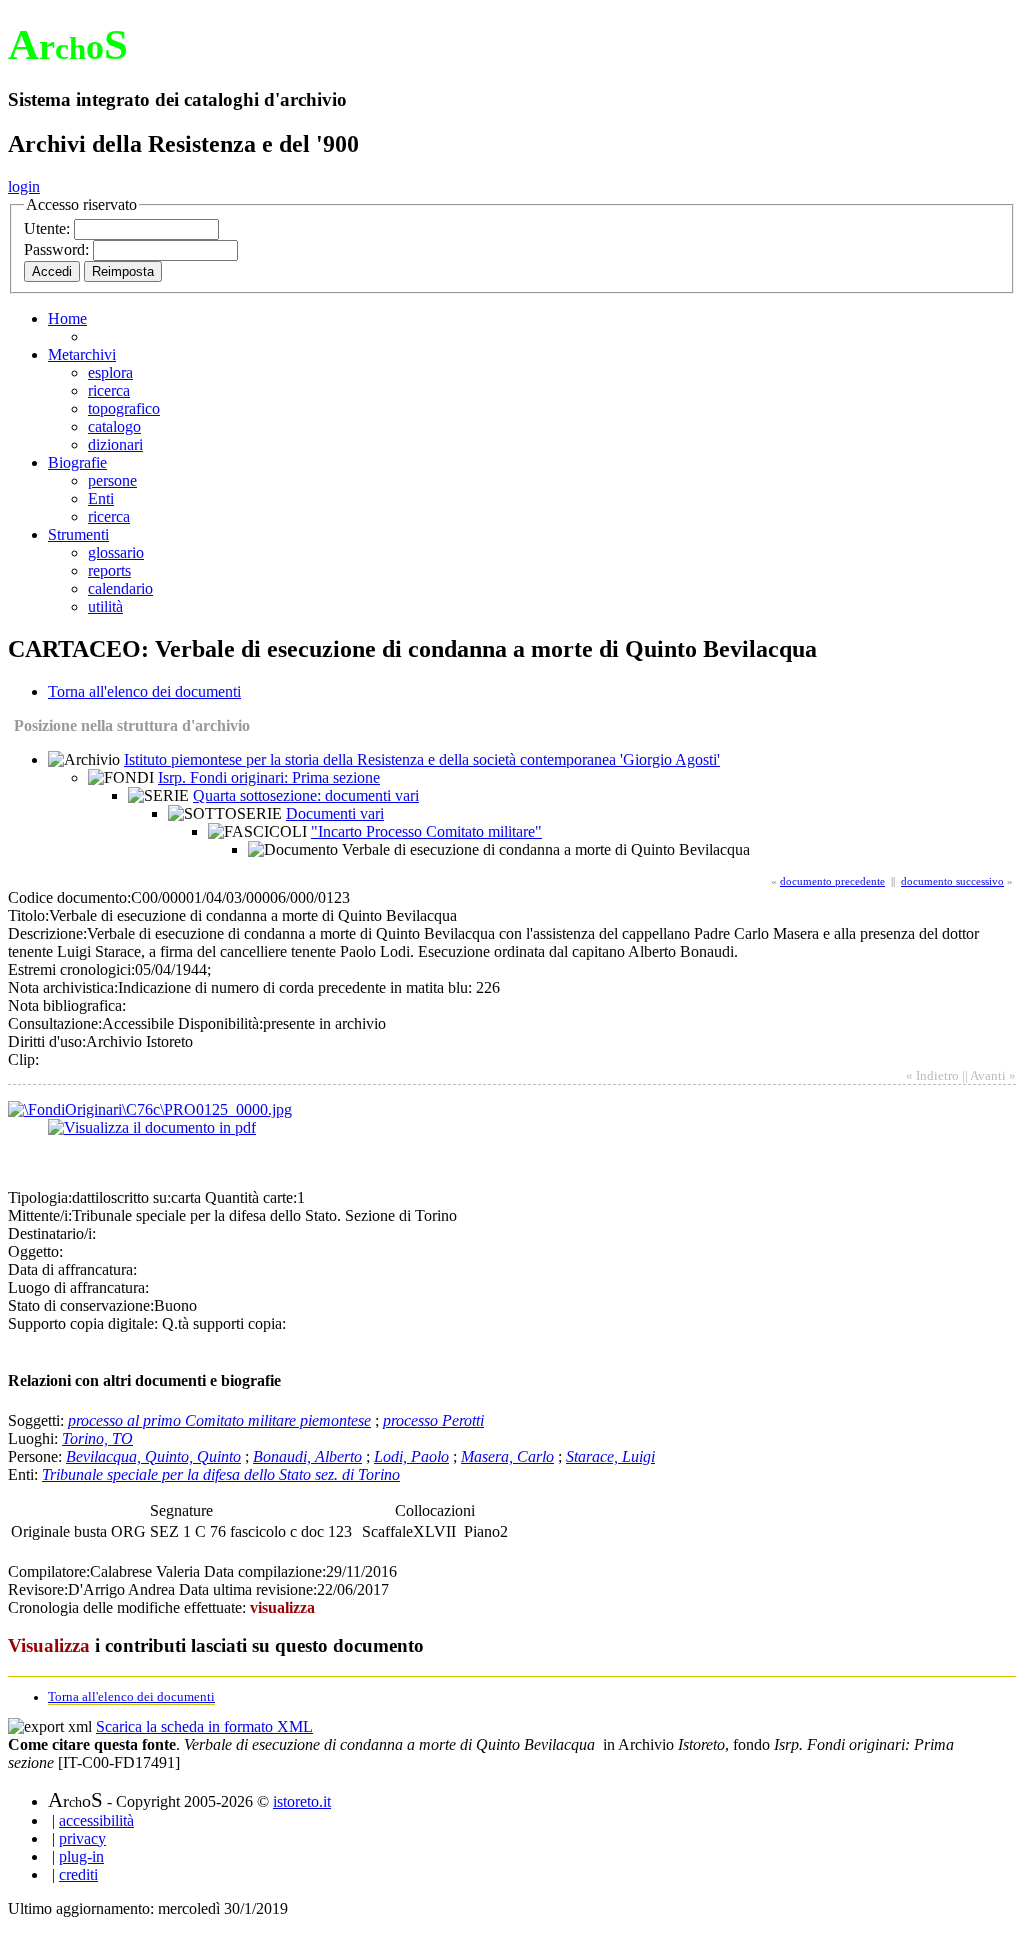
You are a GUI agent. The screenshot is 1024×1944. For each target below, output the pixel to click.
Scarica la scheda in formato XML (204, 1726)
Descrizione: (47, 933)
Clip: (23, 1059)
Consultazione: (55, 1023)
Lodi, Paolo (411, 1456)
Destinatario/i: (52, 1233)
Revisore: (38, 1589)
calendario (120, 588)
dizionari (115, 444)
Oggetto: (35, 1251)
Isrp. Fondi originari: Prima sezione (269, 777)
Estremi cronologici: (71, 969)
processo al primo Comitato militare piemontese (219, 1420)
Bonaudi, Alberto (307, 1456)
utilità (105, 606)
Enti (101, 498)
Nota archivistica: (63, 987)
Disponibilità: (220, 1023)
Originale (42, 1531)
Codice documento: (69, 897)
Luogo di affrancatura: (78, 1287)
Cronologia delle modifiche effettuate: (129, 1607)
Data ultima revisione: (248, 1589)
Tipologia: (40, 1197)
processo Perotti (433, 1420)
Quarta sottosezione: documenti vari (306, 795)
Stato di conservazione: (81, 1305)
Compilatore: (49, 1571)
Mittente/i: (40, 1215)
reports (109, 570)
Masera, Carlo (507, 1456)
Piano (482, 1531)
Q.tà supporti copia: (224, 1323)
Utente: (49, 228)
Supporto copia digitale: (83, 1323)
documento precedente (832, 881)
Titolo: (28, 915)
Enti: (25, 1474)
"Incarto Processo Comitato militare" (426, 831)
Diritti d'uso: (47, 1041)
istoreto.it (302, 1801)
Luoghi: (35, 1438)
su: (162, 1197)
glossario (116, 552)
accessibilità (96, 1820)
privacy (82, 1838)
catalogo (114, 426)
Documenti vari (335, 813)
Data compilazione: (265, 1571)
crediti (78, 1874)
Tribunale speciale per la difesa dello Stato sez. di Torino (221, 1474)
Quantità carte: (251, 1197)
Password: (58, 249)
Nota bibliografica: (67, 1005)
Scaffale (387, 1531)
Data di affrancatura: (72, 1269)
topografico (124, 408)
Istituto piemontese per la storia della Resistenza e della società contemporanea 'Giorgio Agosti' (422, 759)
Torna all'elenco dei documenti (144, 691)
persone (112, 480)
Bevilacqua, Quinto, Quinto (153, 1456)
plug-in (81, 1856)
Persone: (37, 1456)
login (24, 186)
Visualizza (49, 1645)
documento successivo (952, 881)
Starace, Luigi (610, 1456)
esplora (110, 372)
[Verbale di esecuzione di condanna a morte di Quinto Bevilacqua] (150, 1109)
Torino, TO (97, 1438)
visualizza (282, 1607)
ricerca (109, 390)
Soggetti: (38, 1420)
